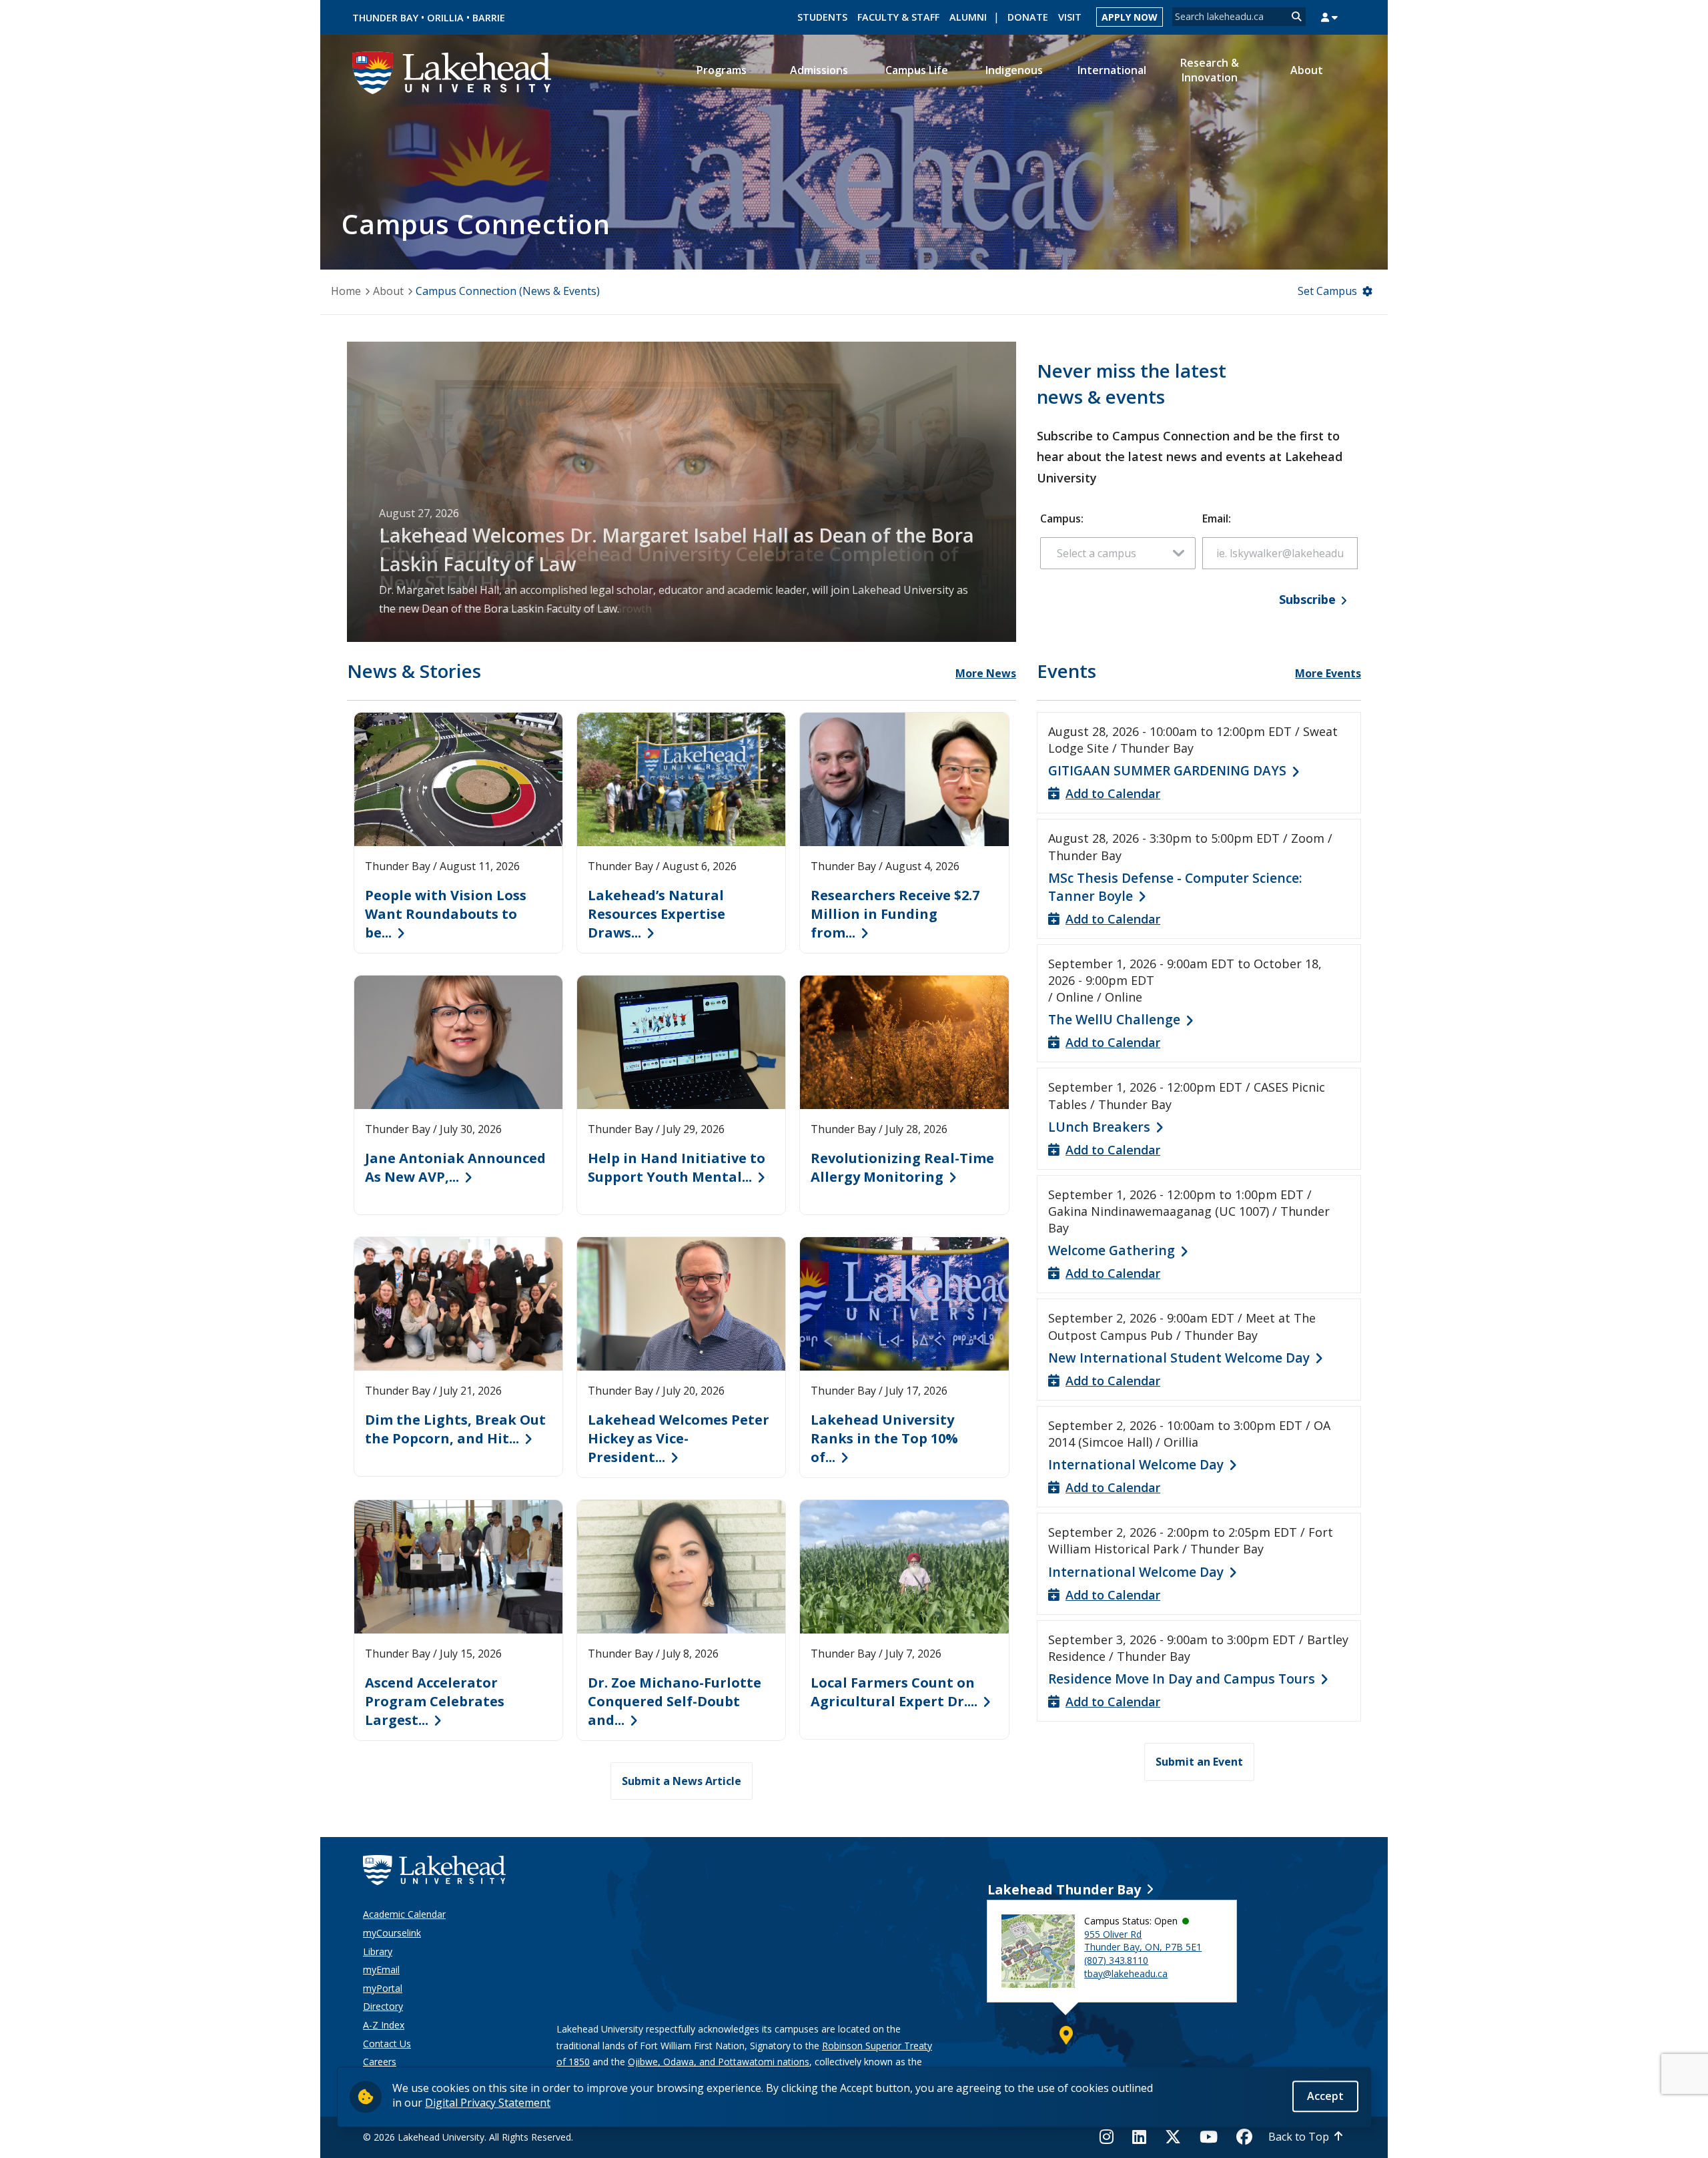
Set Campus (1327, 291)
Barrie (489, 18)
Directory (383, 2006)
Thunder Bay (385, 18)
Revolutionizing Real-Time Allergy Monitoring (902, 1167)
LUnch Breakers (1099, 1127)
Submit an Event (1199, 1762)
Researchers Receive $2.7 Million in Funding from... (895, 914)
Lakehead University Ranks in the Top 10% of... (884, 1438)
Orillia (445, 18)
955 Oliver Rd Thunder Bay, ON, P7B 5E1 (1143, 1941)
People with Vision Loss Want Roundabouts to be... (446, 914)
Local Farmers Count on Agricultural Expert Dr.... (894, 1692)
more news (986, 673)
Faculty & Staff (898, 17)
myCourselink (392, 1933)
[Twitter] (1173, 2137)
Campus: (1062, 518)
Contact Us (387, 2044)
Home (346, 291)
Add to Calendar (1113, 793)
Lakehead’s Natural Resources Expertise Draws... (657, 914)
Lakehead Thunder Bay (1064, 1889)
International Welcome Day (1136, 1464)
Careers (380, 2062)
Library (378, 1951)
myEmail (381, 1969)
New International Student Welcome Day (1179, 1358)
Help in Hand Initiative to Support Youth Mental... (677, 1167)
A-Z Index (384, 2025)
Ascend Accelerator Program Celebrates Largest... (435, 1701)
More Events (1328, 673)
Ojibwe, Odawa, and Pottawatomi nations (719, 2062)
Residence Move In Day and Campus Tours (1182, 1679)
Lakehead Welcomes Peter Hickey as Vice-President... (679, 1438)
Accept (1325, 2096)
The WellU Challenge (1114, 1019)
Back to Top (1299, 2137)
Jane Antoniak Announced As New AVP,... (455, 1167)
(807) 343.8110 (1116, 1960)
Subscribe (1307, 599)
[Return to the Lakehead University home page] (452, 71)
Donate (1028, 17)
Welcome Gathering (1112, 1250)
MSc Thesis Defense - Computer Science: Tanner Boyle (1175, 887)
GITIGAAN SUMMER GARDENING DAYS (1167, 770)
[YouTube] (1209, 2137)
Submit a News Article (682, 1781)
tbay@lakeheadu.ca (1126, 1973)
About (388, 291)
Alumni (968, 17)
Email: (1217, 518)
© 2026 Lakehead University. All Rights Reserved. (468, 2137)
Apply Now (1130, 17)
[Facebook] (1244, 2137)
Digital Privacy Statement (488, 2103)
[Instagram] (1111, 2137)
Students (822, 17)
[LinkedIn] (1139, 2137)
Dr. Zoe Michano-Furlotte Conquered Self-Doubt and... (675, 1701)
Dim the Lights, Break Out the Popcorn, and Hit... (455, 1429)
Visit (1070, 17)
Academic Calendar (404, 1914)
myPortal (383, 1988)
